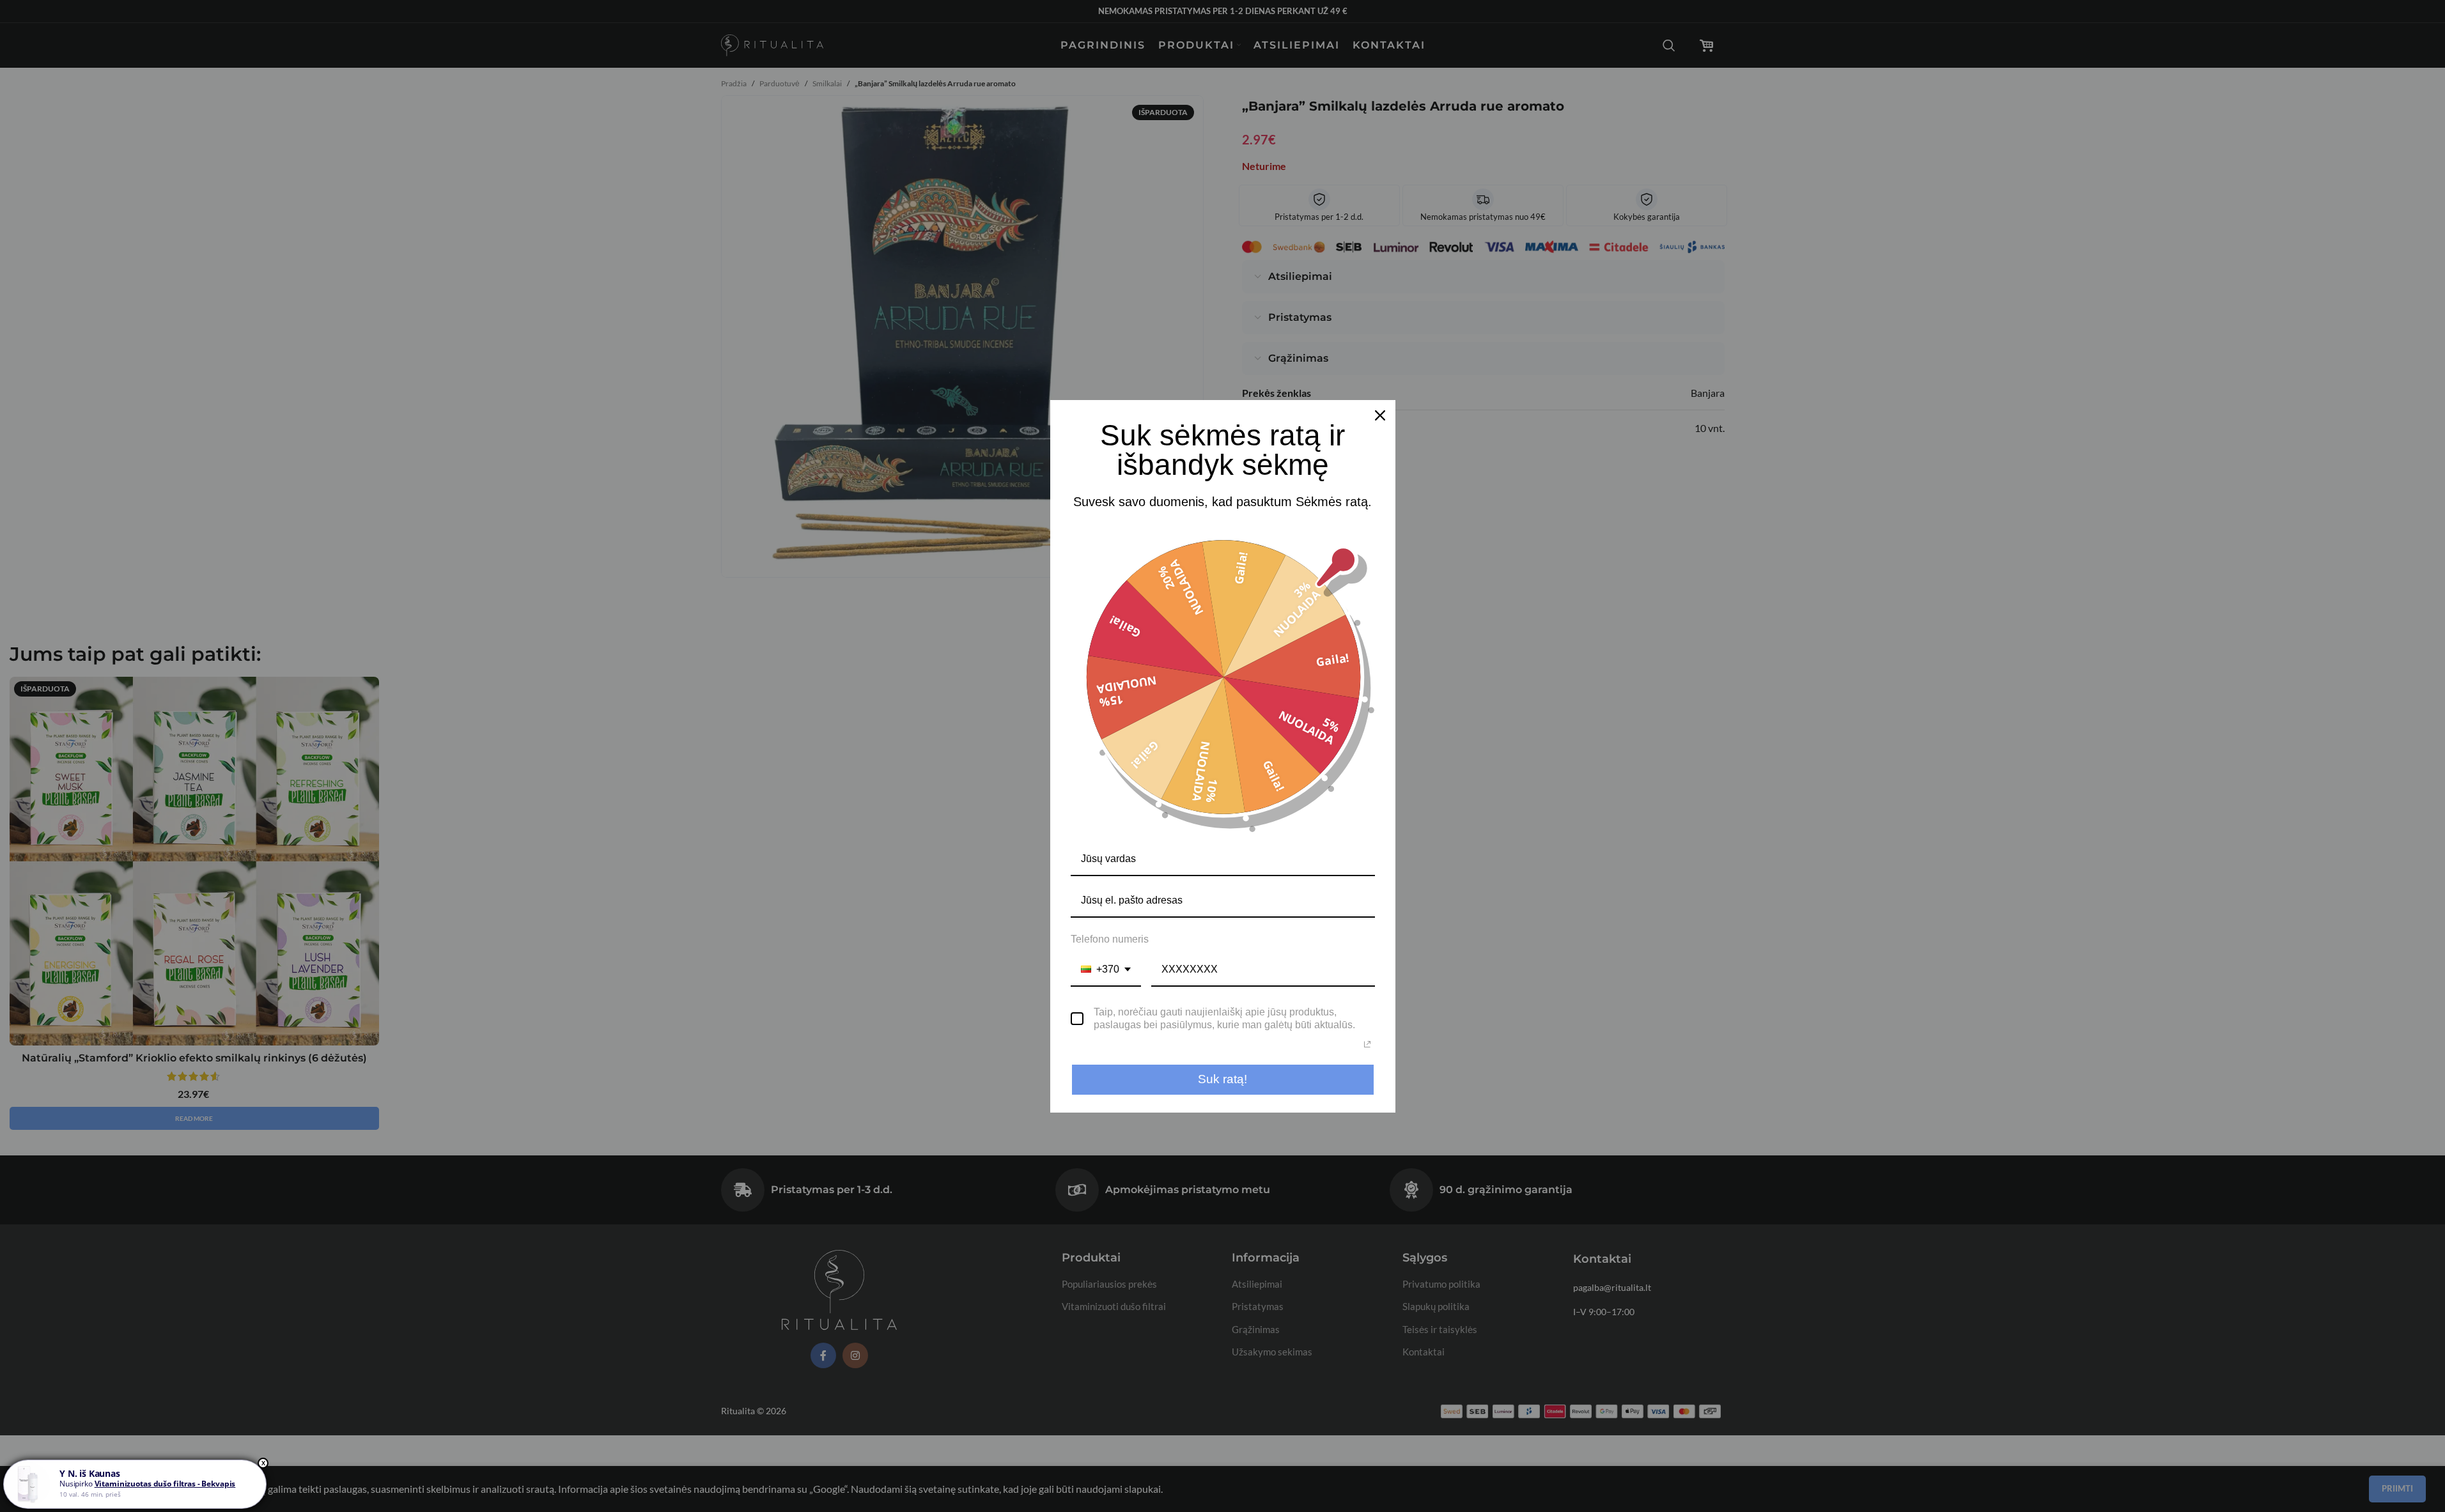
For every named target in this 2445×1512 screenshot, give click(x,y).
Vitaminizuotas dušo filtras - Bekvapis (165, 1484)
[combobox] (1106, 970)
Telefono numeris (1110, 939)
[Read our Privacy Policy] (1367, 1044)
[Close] (1380, 415)
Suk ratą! (1222, 1079)
